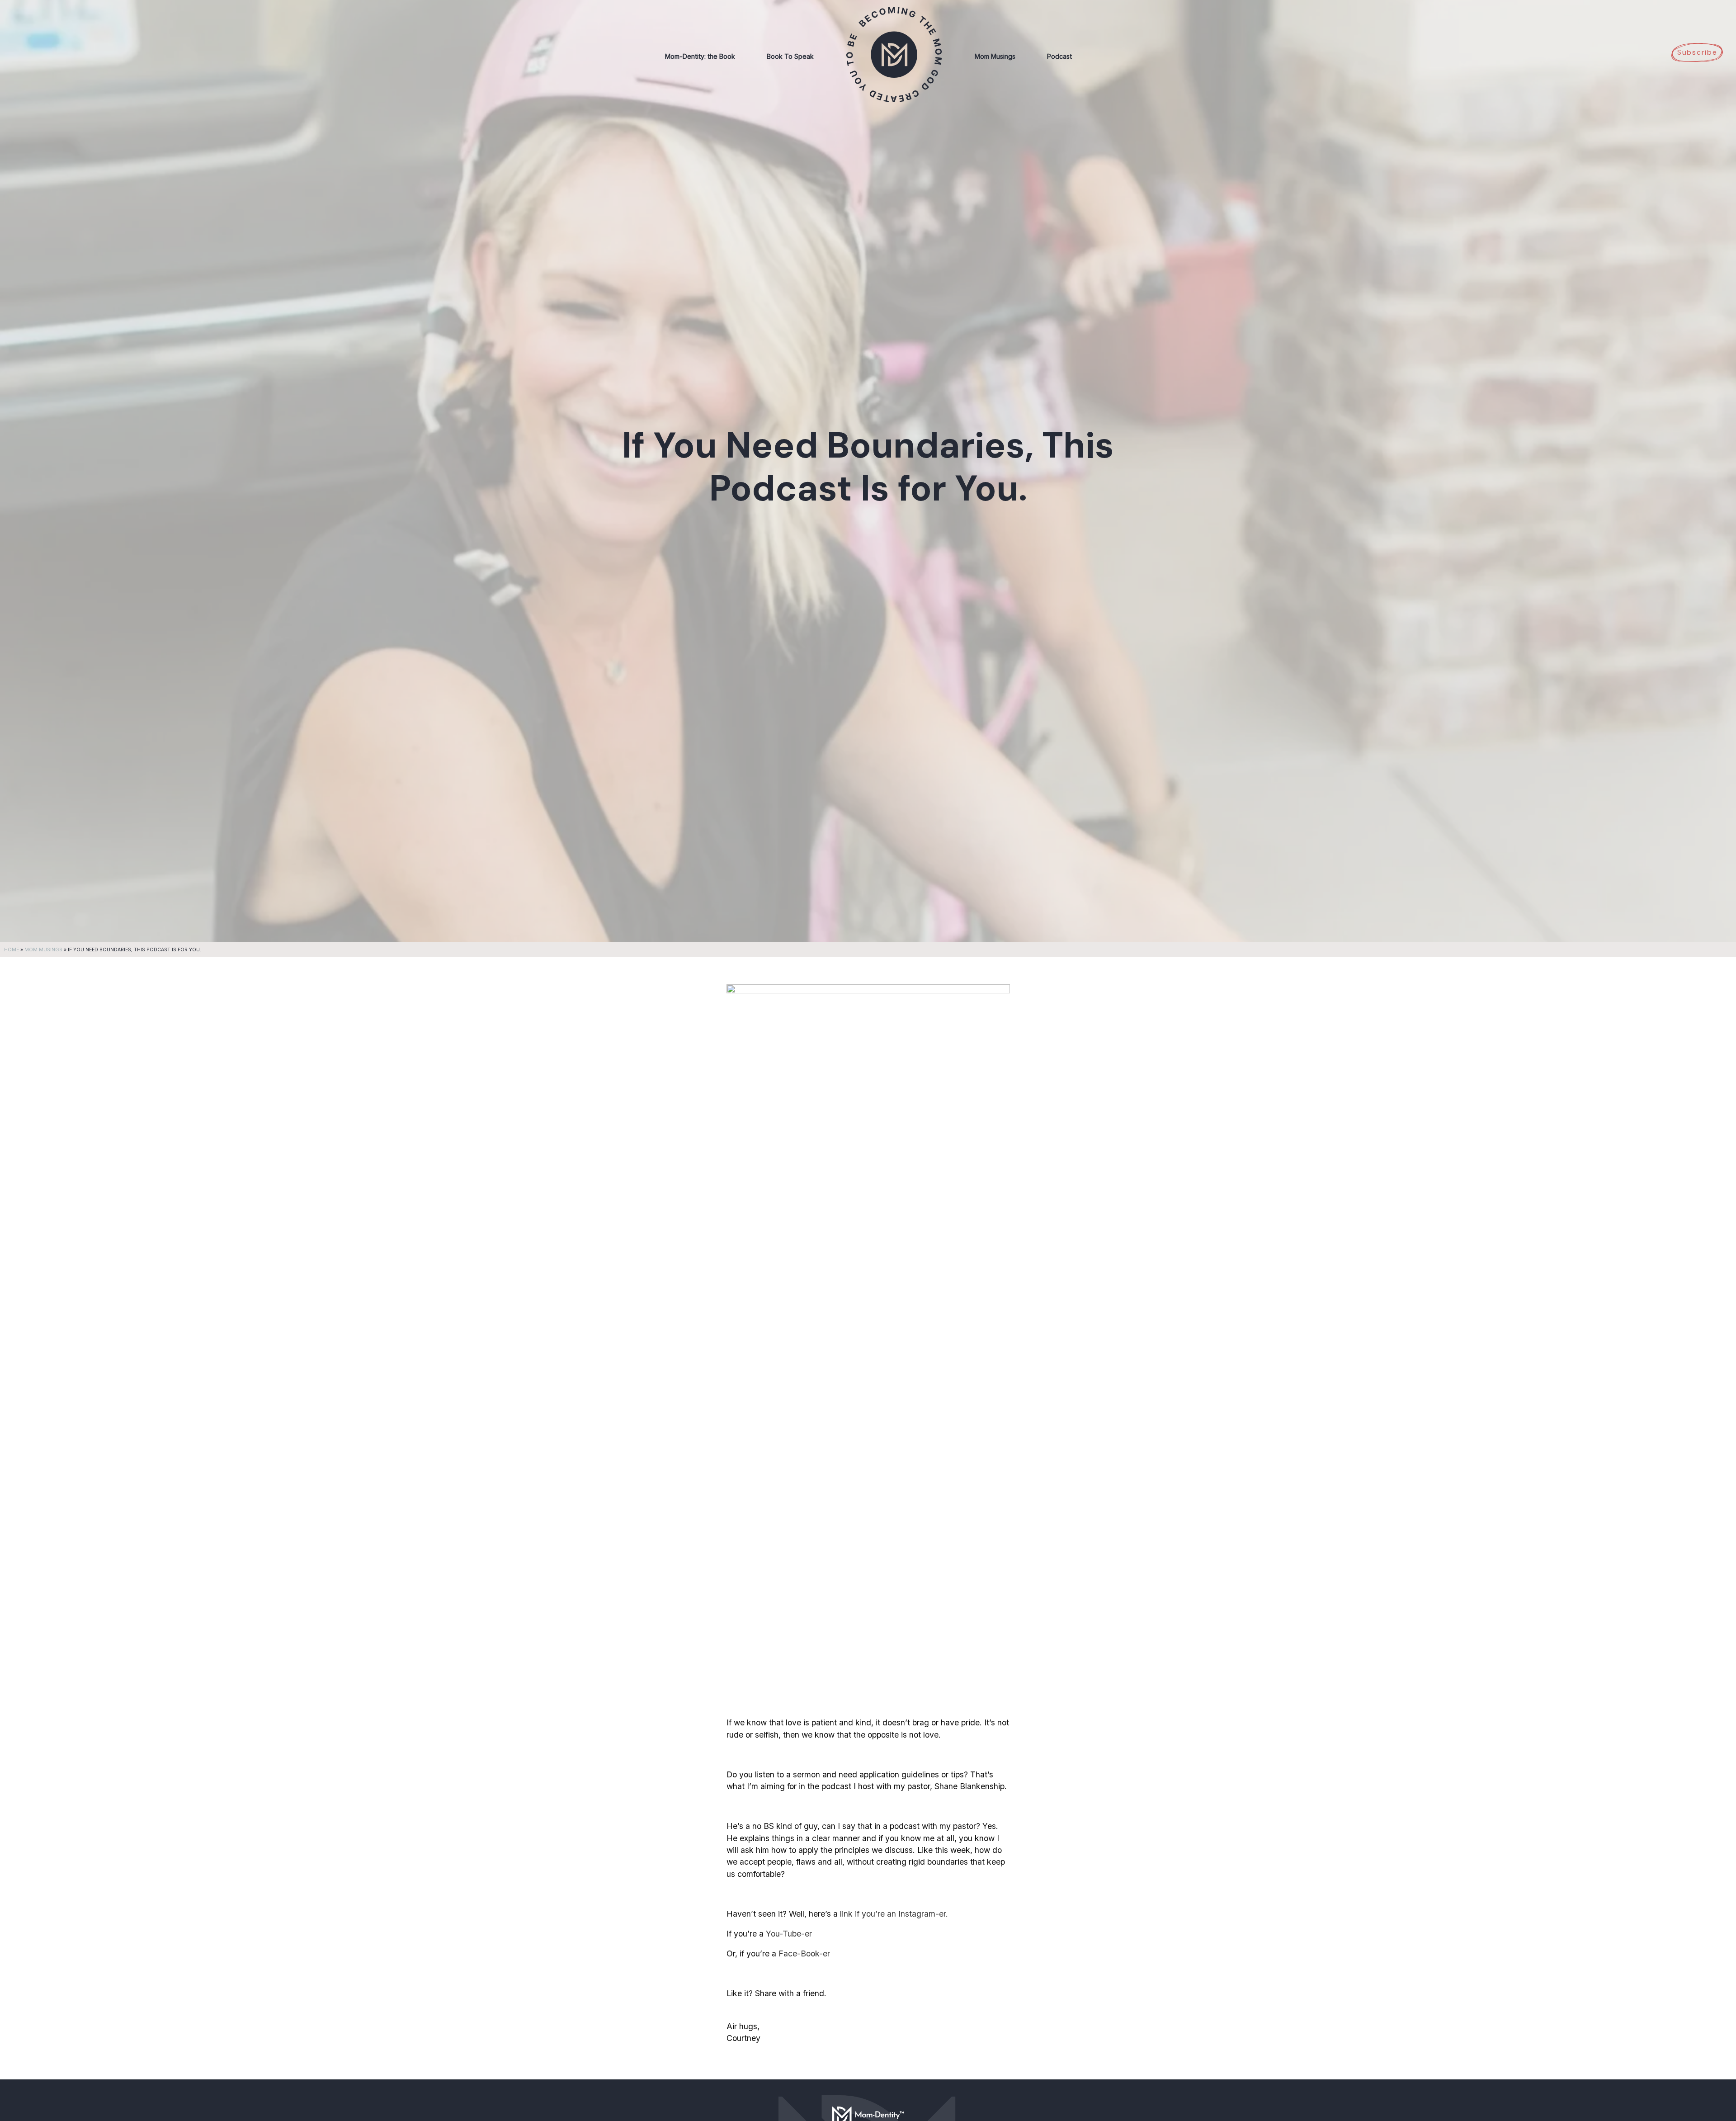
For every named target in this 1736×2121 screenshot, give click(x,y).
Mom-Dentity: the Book (700, 56)
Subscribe (1697, 52)
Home (12, 950)
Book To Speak (790, 56)
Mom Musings (995, 56)
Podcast (1059, 56)
